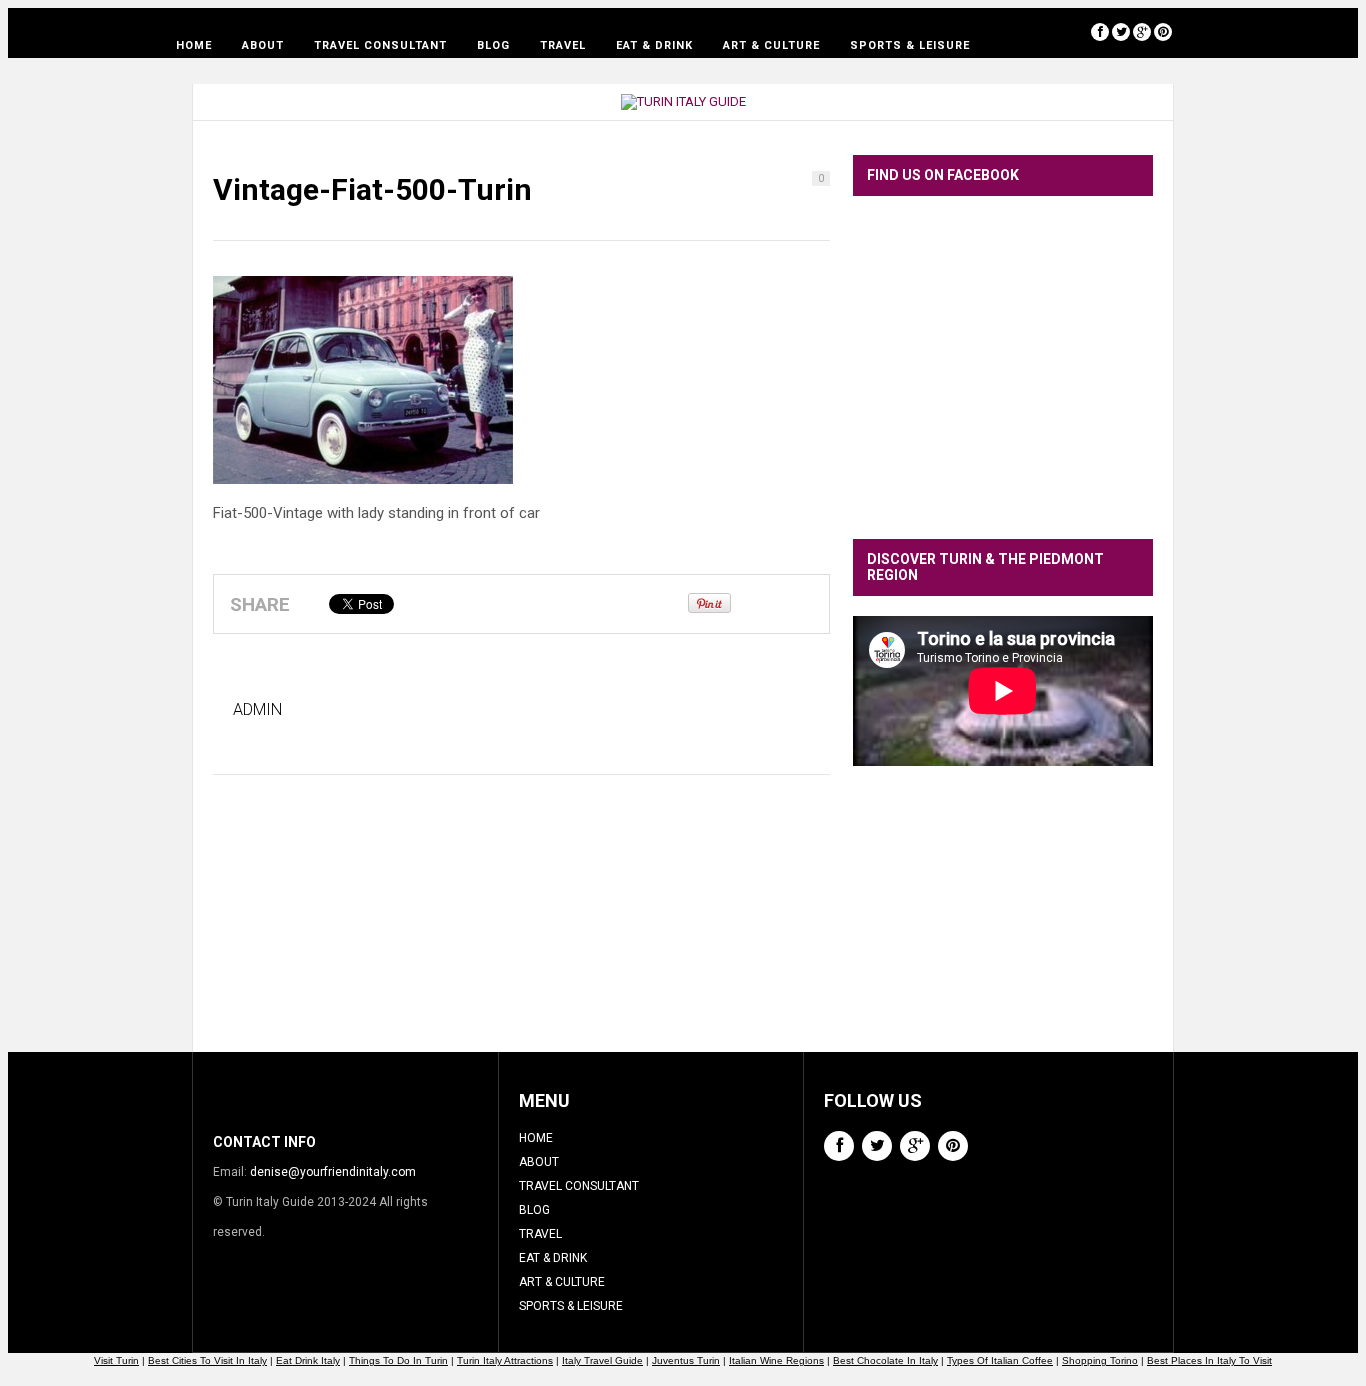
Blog (493, 45)
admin (257, 709)
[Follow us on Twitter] (1121, 31)
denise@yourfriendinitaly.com (333, 1172)
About (263, 45)
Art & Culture (771, 45)
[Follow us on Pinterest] (1163, 31)
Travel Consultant (380, 45)
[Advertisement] (1003, 924)
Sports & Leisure (910, 45)
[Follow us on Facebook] (1100, 31)
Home (194, 45)
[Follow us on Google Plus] (1142, 31)
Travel (563, 45)
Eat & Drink (654, 45)
